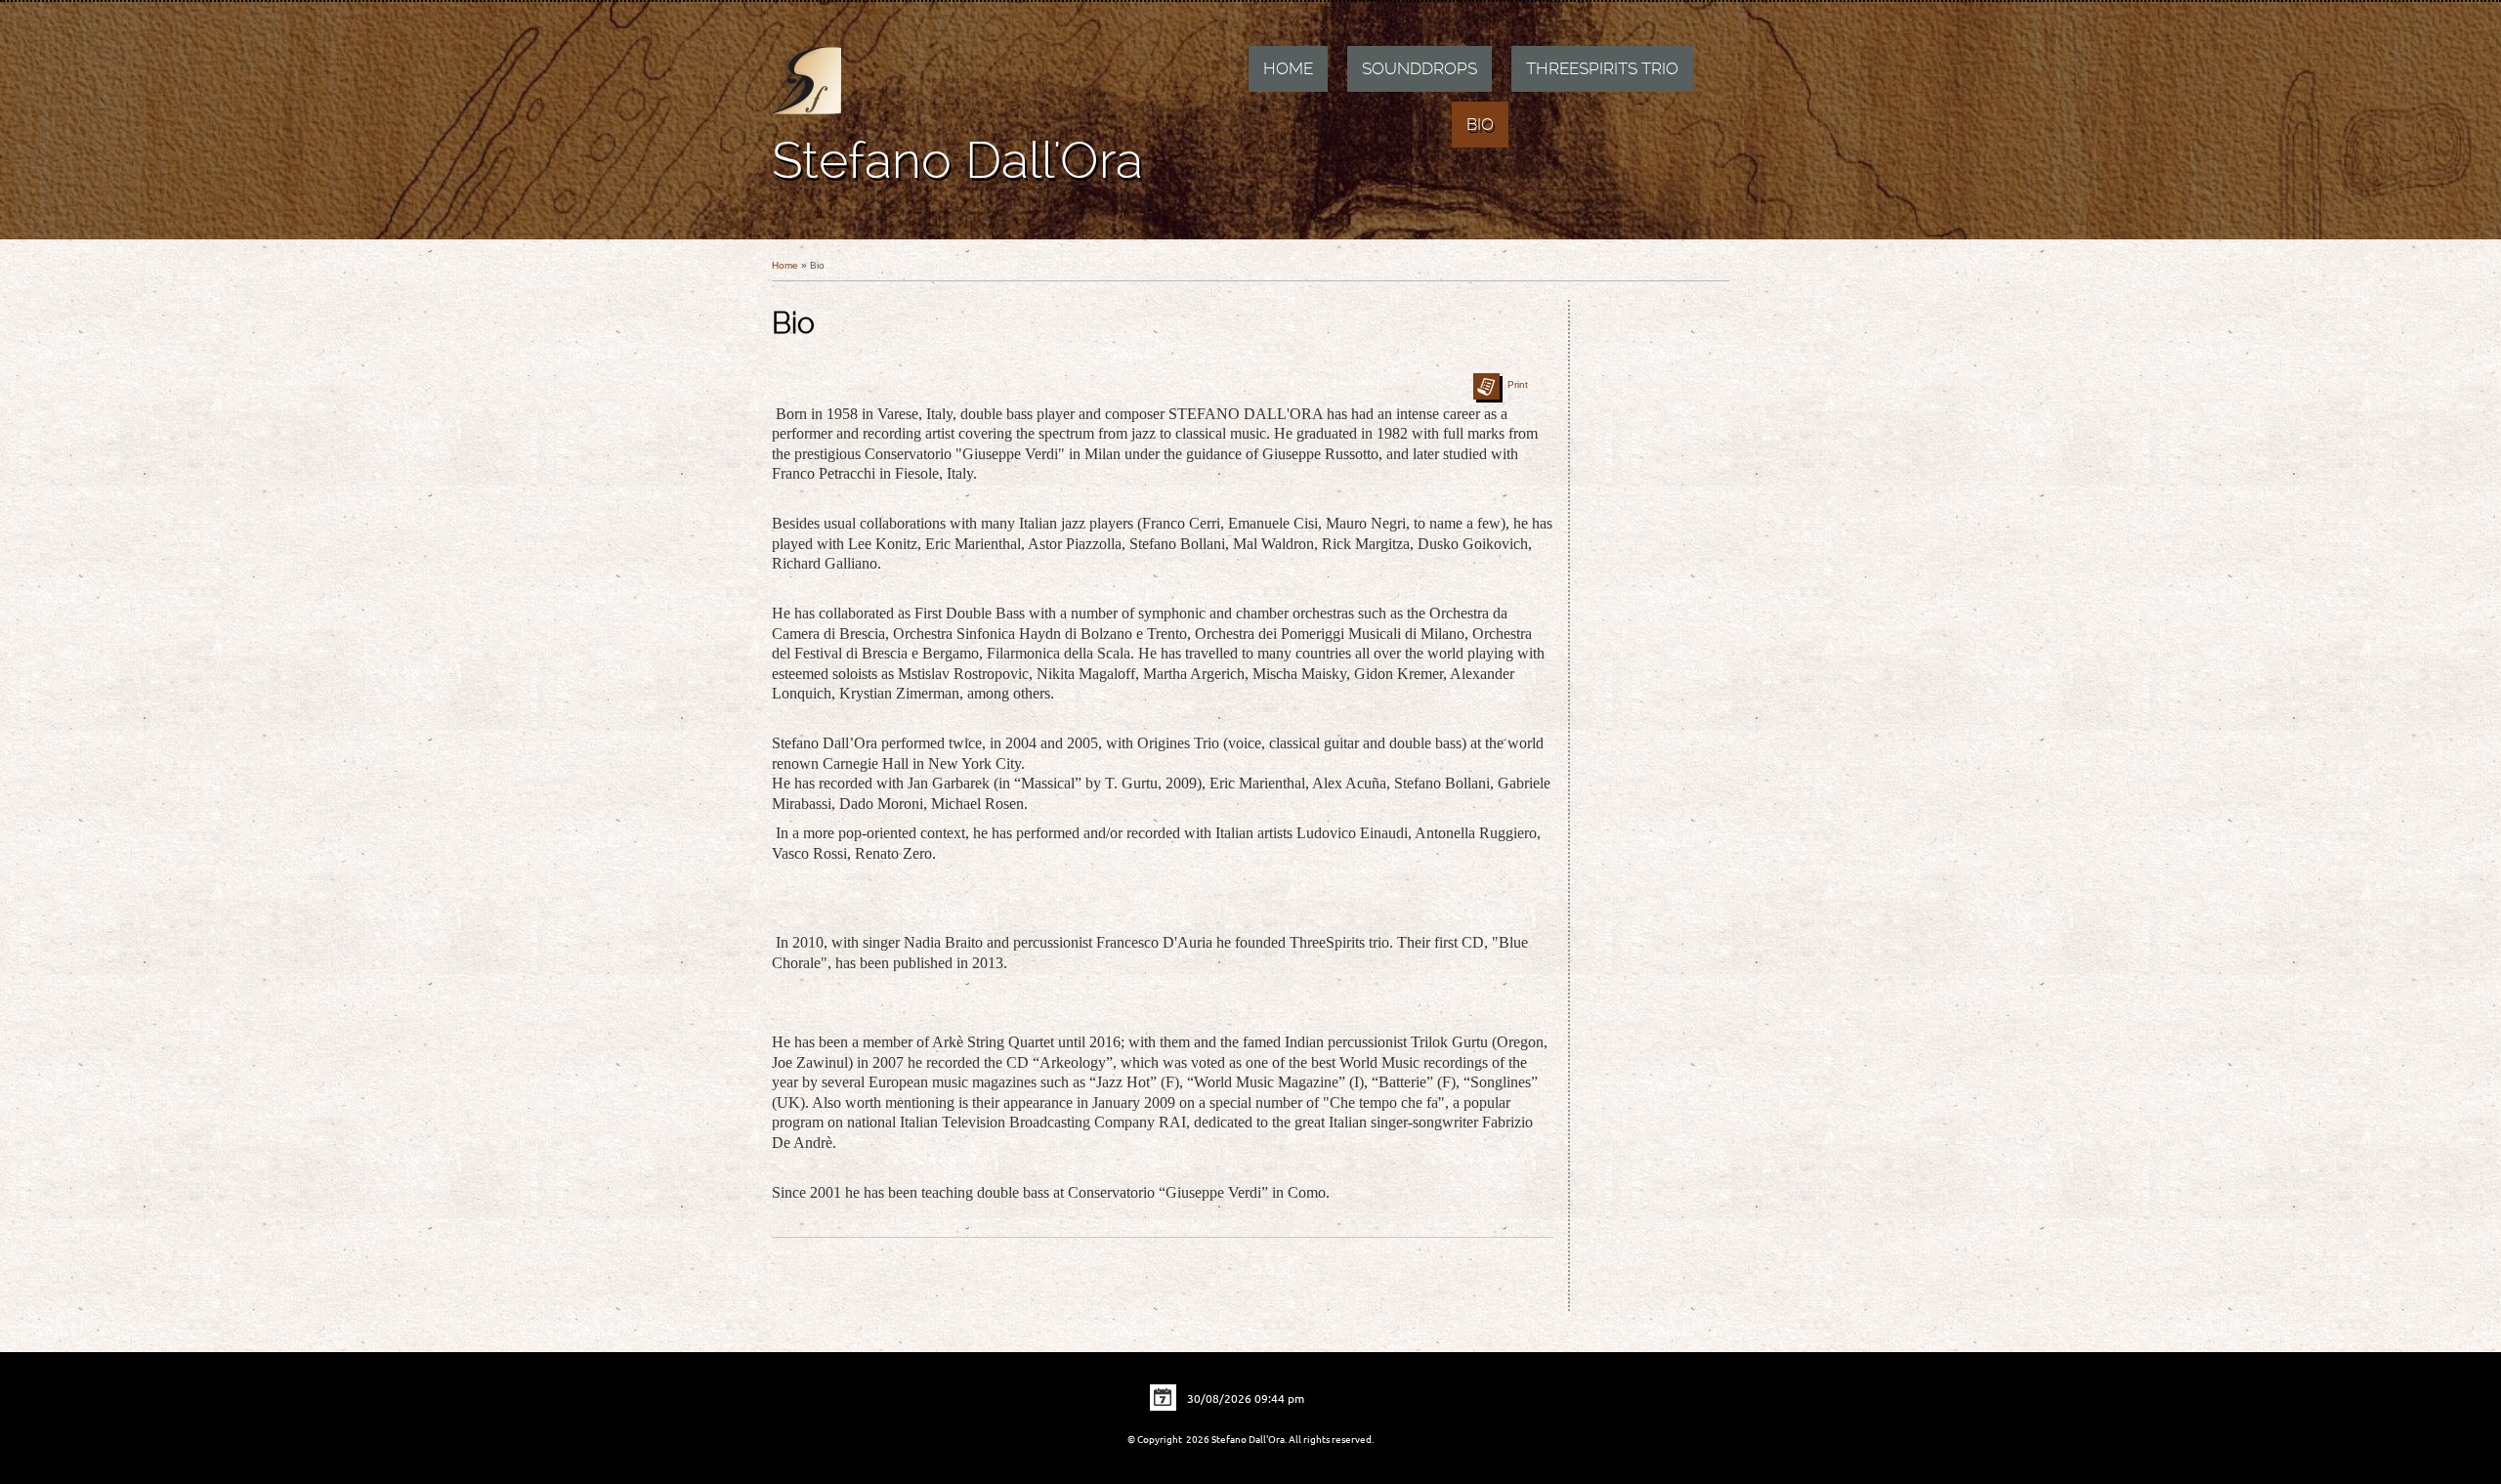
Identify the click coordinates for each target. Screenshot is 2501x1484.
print (1518, 384)
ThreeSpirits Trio (1602, 68)
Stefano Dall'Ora (957, 160)
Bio (1480, 124)
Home (1288, 68)
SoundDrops (1420, 68)
